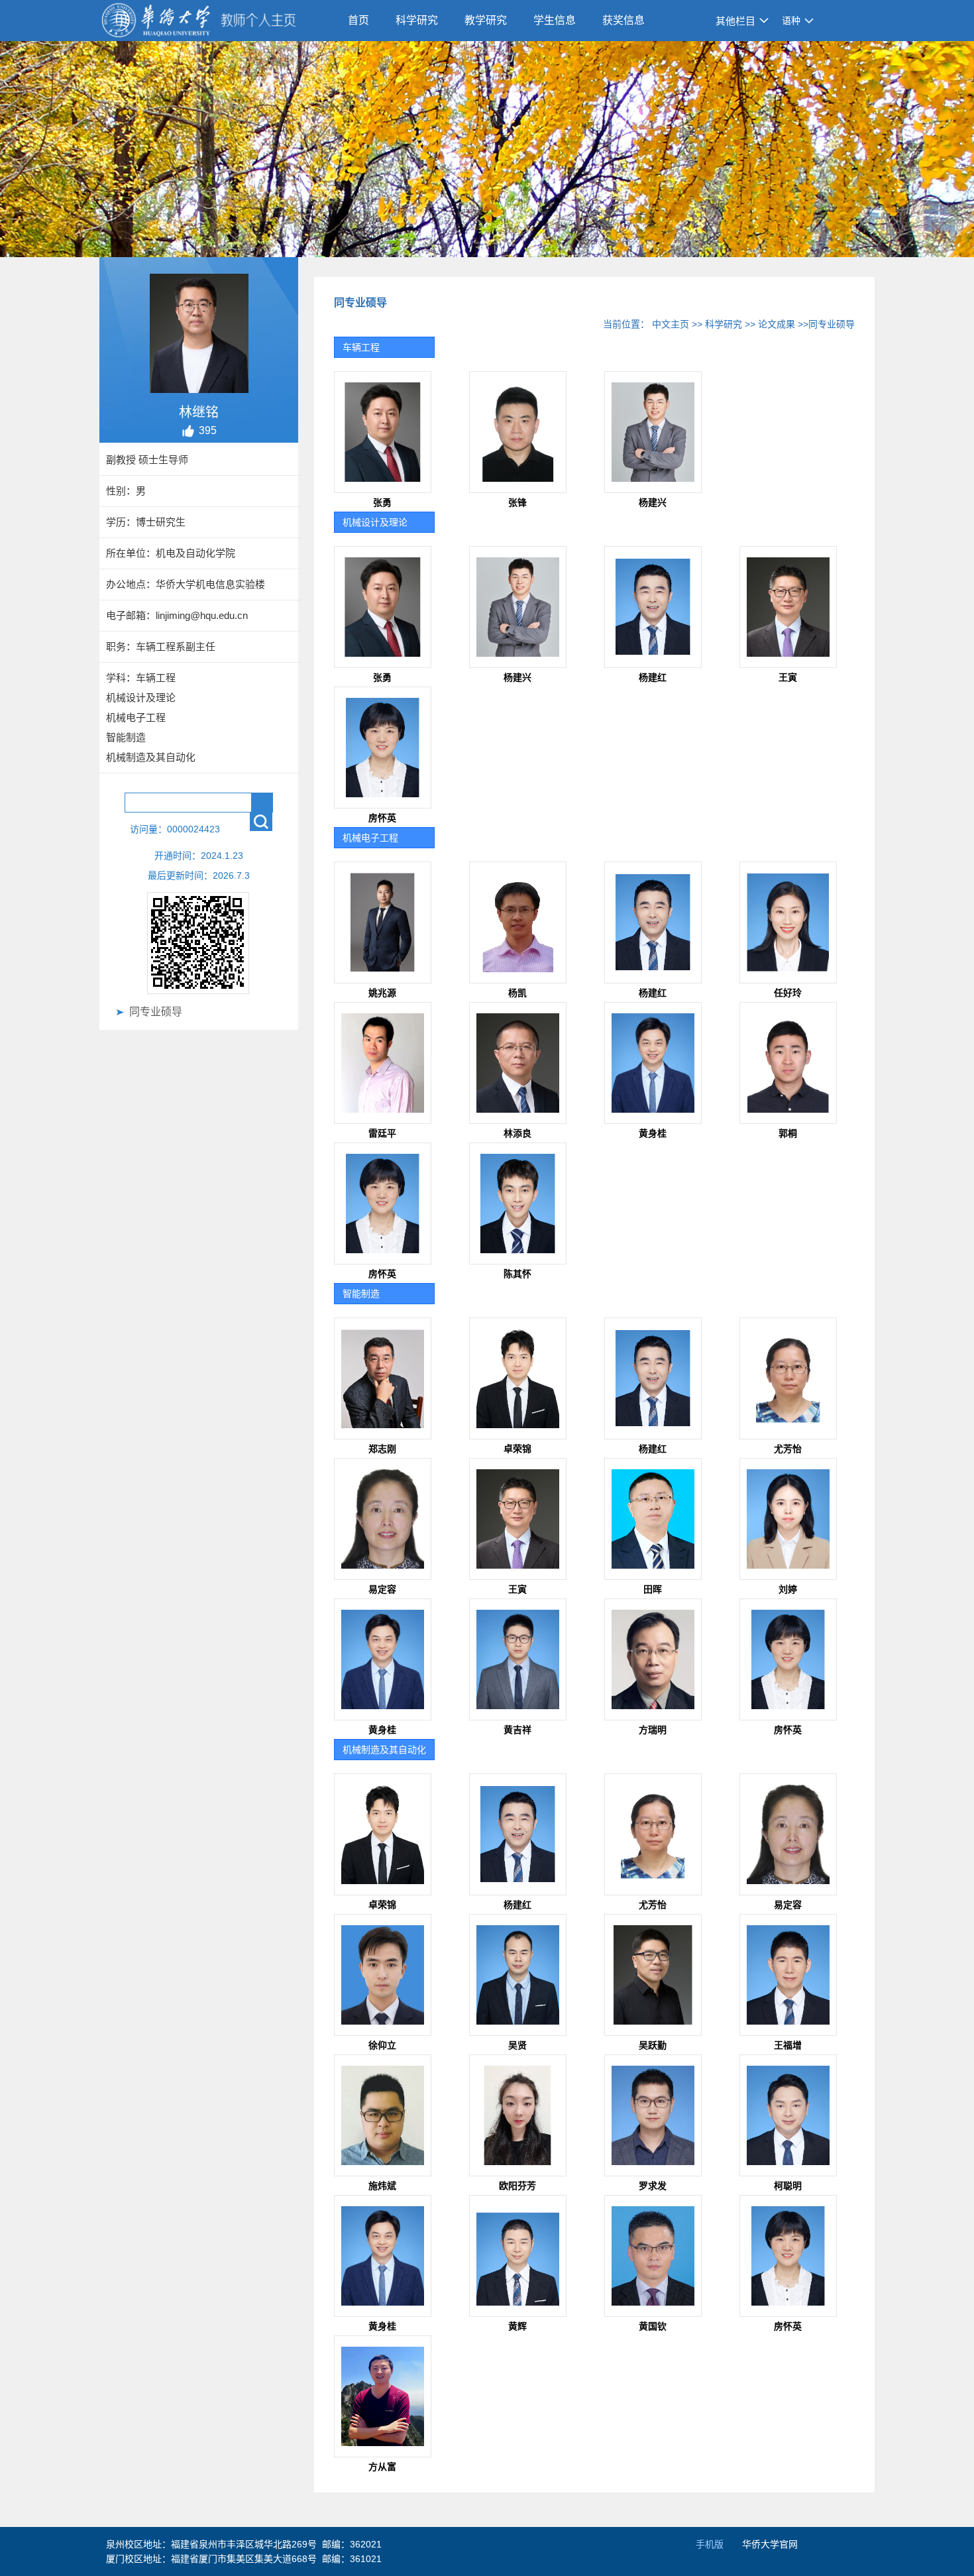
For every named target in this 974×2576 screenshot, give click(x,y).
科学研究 (417, 20)
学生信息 (555, 20)
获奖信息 (623, 20)
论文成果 (777, 324)
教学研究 (486, 20)
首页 (358, 20)
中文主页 (671, 324)
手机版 (710, 2544)
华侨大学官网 (770, 2544)
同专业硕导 (156, 1012)
